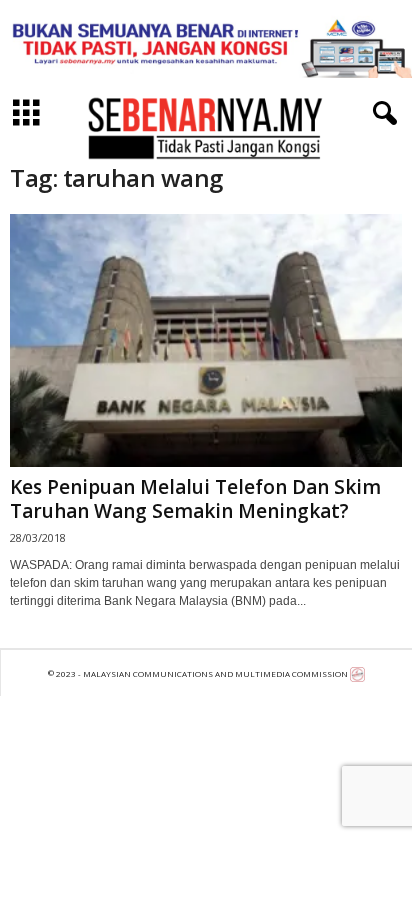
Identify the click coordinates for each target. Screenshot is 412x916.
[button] (381, 114)
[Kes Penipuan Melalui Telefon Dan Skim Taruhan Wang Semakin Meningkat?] (206, 340)
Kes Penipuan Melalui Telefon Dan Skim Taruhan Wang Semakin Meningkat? (195, 499)
